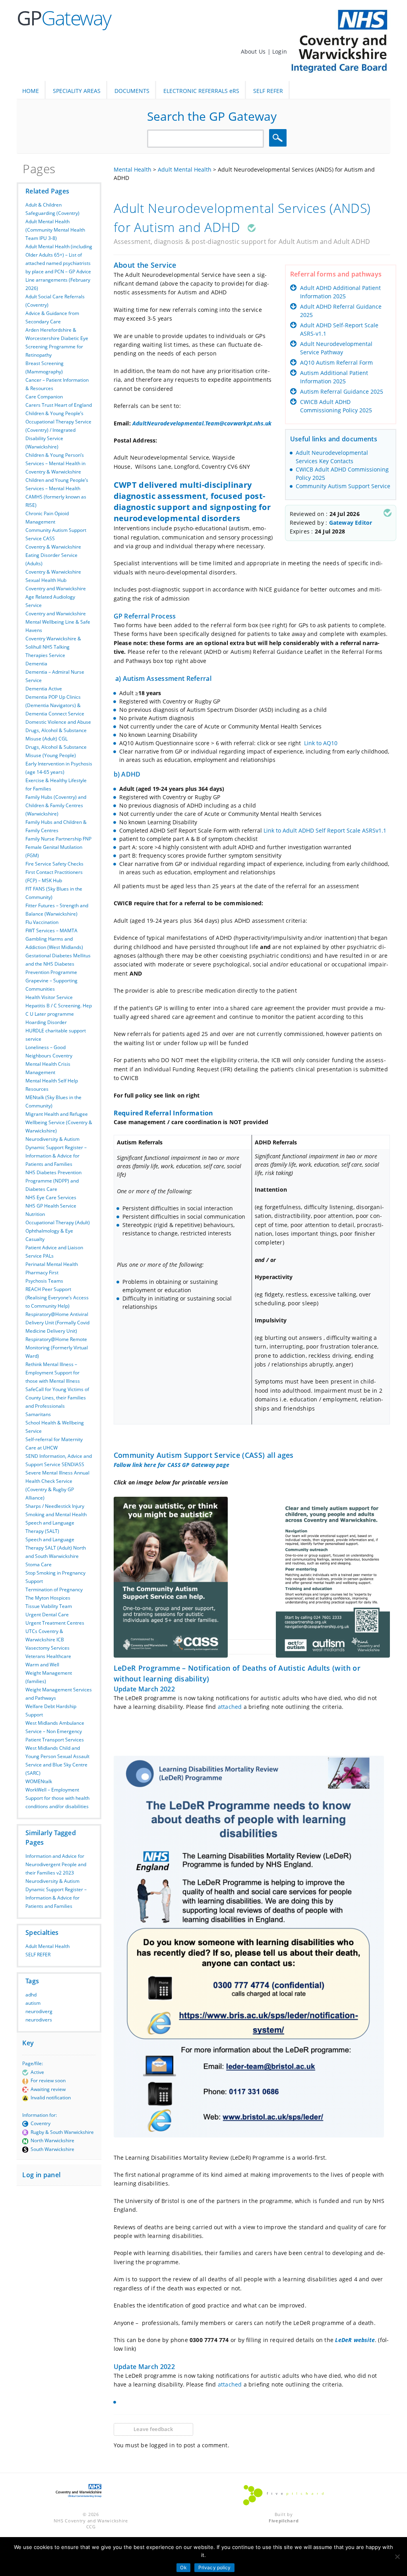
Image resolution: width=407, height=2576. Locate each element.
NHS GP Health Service (51, 1206)
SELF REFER (268, 91)
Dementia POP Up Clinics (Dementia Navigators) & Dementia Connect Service (55, 705)
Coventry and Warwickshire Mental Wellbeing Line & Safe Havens (58, 622)
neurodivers (39, 2020)
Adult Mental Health (47, 1946)
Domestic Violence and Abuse (58, 722)
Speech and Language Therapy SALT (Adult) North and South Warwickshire (56, 1548)
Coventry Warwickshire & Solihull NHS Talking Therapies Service (53, 647)
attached (230, 1707)
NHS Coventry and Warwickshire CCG (91, 2524)
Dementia (36, 664)
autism (33, 2003)
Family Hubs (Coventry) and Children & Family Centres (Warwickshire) (56, 805)
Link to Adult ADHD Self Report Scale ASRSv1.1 (325, 830)
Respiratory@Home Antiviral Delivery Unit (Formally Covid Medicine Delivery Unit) (57, 1323)
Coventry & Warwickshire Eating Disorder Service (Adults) (53, 555)
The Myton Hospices (48, 1598)
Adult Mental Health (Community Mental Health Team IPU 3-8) (55, 230)
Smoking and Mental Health (56, 1514)
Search (279, 138)
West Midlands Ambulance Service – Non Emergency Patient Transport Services (55, 1731)
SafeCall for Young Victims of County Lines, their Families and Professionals (57, 1398)
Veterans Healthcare (48, 1656)
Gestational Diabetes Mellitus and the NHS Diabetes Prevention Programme (58, 964)
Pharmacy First (42, 1273)
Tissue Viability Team (49, 1606)
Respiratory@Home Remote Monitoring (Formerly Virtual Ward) (57, 1348)
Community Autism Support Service (343, 486)
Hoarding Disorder (46, 1022)
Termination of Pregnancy (54, 1589)
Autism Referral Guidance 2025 (342, 391)
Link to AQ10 (321, 743)
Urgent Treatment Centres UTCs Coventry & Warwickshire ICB (55, 1631)
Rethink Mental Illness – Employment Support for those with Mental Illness (53, 1373)
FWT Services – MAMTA (51, 930)
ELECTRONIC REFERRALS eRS (201, 91)
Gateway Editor (351, 523)
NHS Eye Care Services (51, 1197)
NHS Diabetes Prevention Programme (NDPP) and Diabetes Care (53, 1181)
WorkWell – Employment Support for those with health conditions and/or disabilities (57, 1798)
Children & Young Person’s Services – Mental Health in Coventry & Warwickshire (55, 463)
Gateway (64, 18)
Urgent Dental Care (47, 1615)
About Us (254, 51)
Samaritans (38, 1414)
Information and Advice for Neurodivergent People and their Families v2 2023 (56, 1864)
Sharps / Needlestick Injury (55, 1506)
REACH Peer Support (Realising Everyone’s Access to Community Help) (57, 1298)
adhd (31, 1995)
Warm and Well (42, 1665)
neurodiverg (39, 2011)
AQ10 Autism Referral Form (336, 362)
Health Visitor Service (49, 997)
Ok (183, 2567)
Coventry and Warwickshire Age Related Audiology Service (56, 597)
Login (280, 51)
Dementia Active (44, 689)
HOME (31, 91)
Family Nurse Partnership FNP (58, 839)
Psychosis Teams (44, 1281)
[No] (397, 2557)
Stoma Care (39, 1564)
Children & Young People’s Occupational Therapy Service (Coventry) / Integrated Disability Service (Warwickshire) (58, 430)
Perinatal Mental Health (52, 1264)
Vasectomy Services (47, 1648)
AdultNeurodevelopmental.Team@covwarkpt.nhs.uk (202, 423)
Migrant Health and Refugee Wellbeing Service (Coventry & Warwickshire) (59, 1122)
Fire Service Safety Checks (54, 864)
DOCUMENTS (132, 91)
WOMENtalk (39, 1781)
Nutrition (35, 1214)
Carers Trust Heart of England (59, 405)
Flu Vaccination (42, 922)
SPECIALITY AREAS (77, 91)
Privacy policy (215, 2567)
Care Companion (44, 397)
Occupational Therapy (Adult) (58, 1222)
